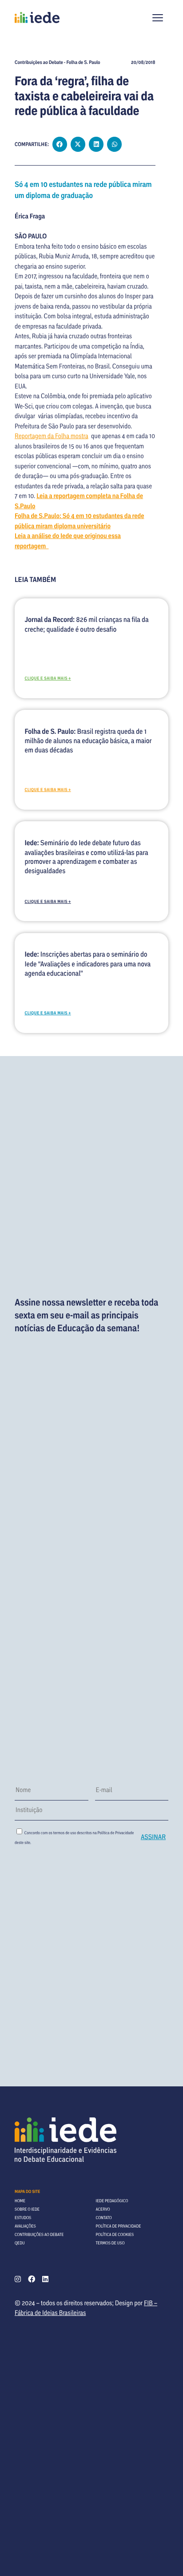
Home (20, 2201)
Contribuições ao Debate (39, 2234)
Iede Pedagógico (112, 2201)
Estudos (23, 2218)
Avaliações (25, 2226)
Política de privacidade (119, 2226)
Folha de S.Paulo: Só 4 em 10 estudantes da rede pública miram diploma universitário (80, 521)
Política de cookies (115, 2234)
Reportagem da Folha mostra (52, 436)
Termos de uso (110, 2243)
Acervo (103, 2209)
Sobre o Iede (27, 2209)
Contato (104, 2218)
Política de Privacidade (115, 1833)
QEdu (20, 2243)
